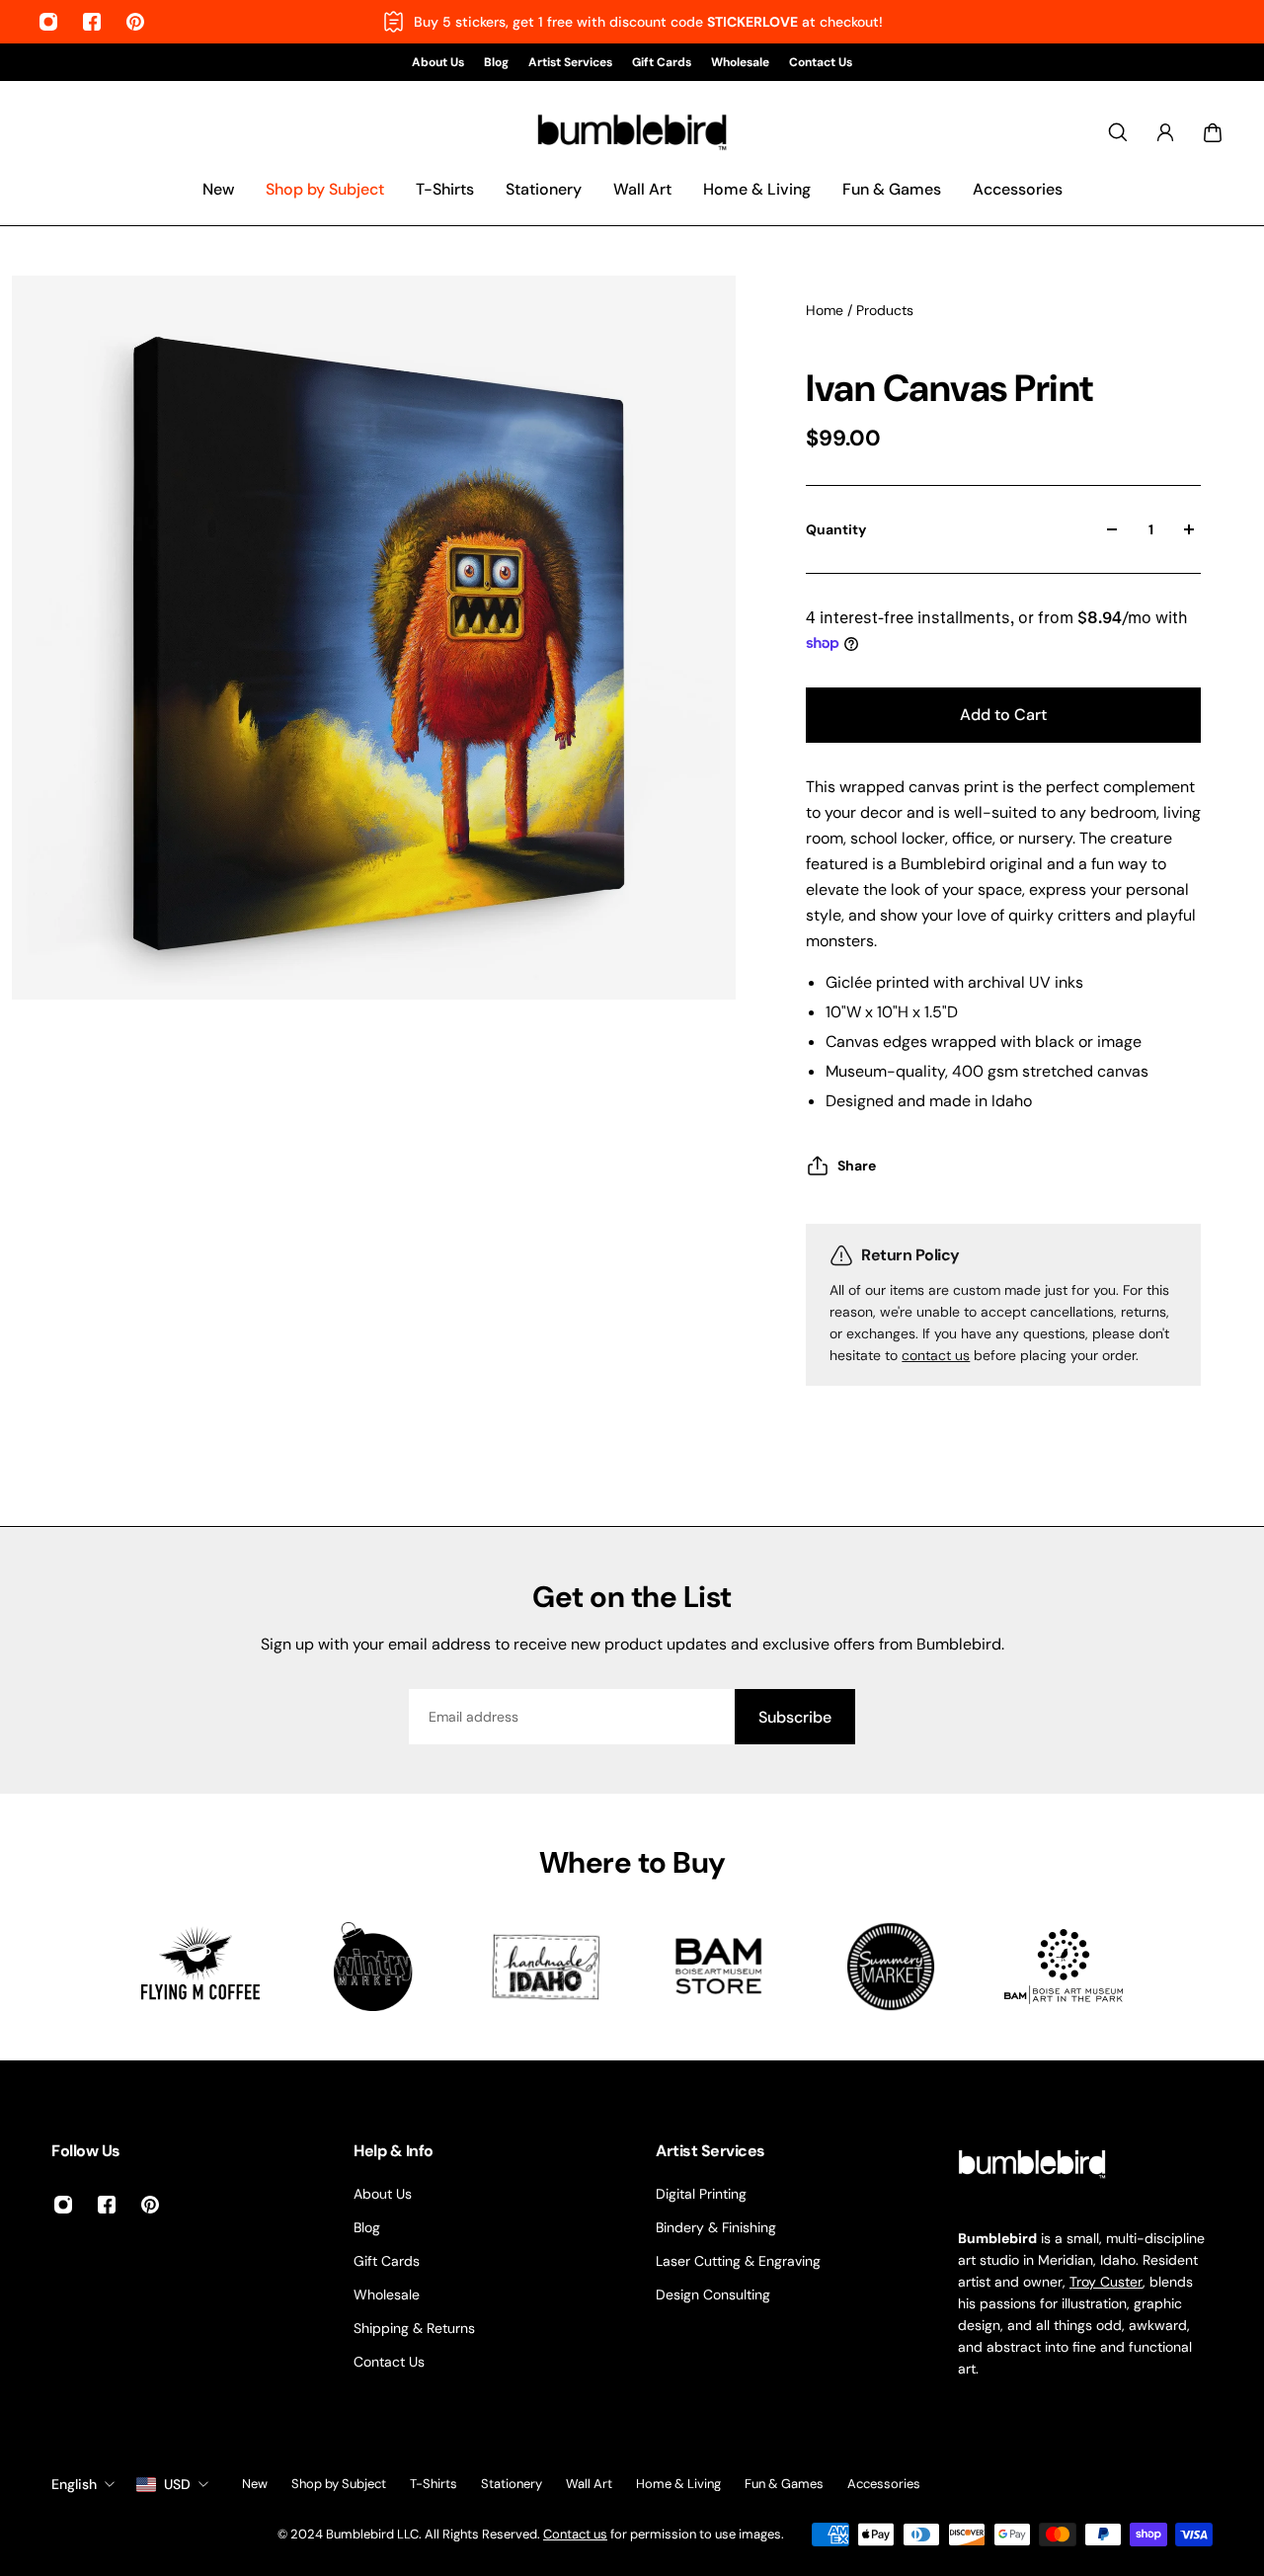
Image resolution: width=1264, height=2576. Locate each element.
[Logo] (632, 133)
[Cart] (1213, 132)
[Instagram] (48, 22)
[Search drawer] (1118, 132)
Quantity (836, 529)
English (74, 2484)
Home (827, 310)
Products (885, 310)
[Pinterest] (135, 22)
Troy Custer (1106, 2282)
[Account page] (1165, 132)
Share (857, 1166)
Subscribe (795, 1717)
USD (177, 2484)
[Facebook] (92, 22)
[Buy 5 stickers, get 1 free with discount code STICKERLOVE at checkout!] (632, 22)
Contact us (575, 2534)
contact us (936, 1355)
